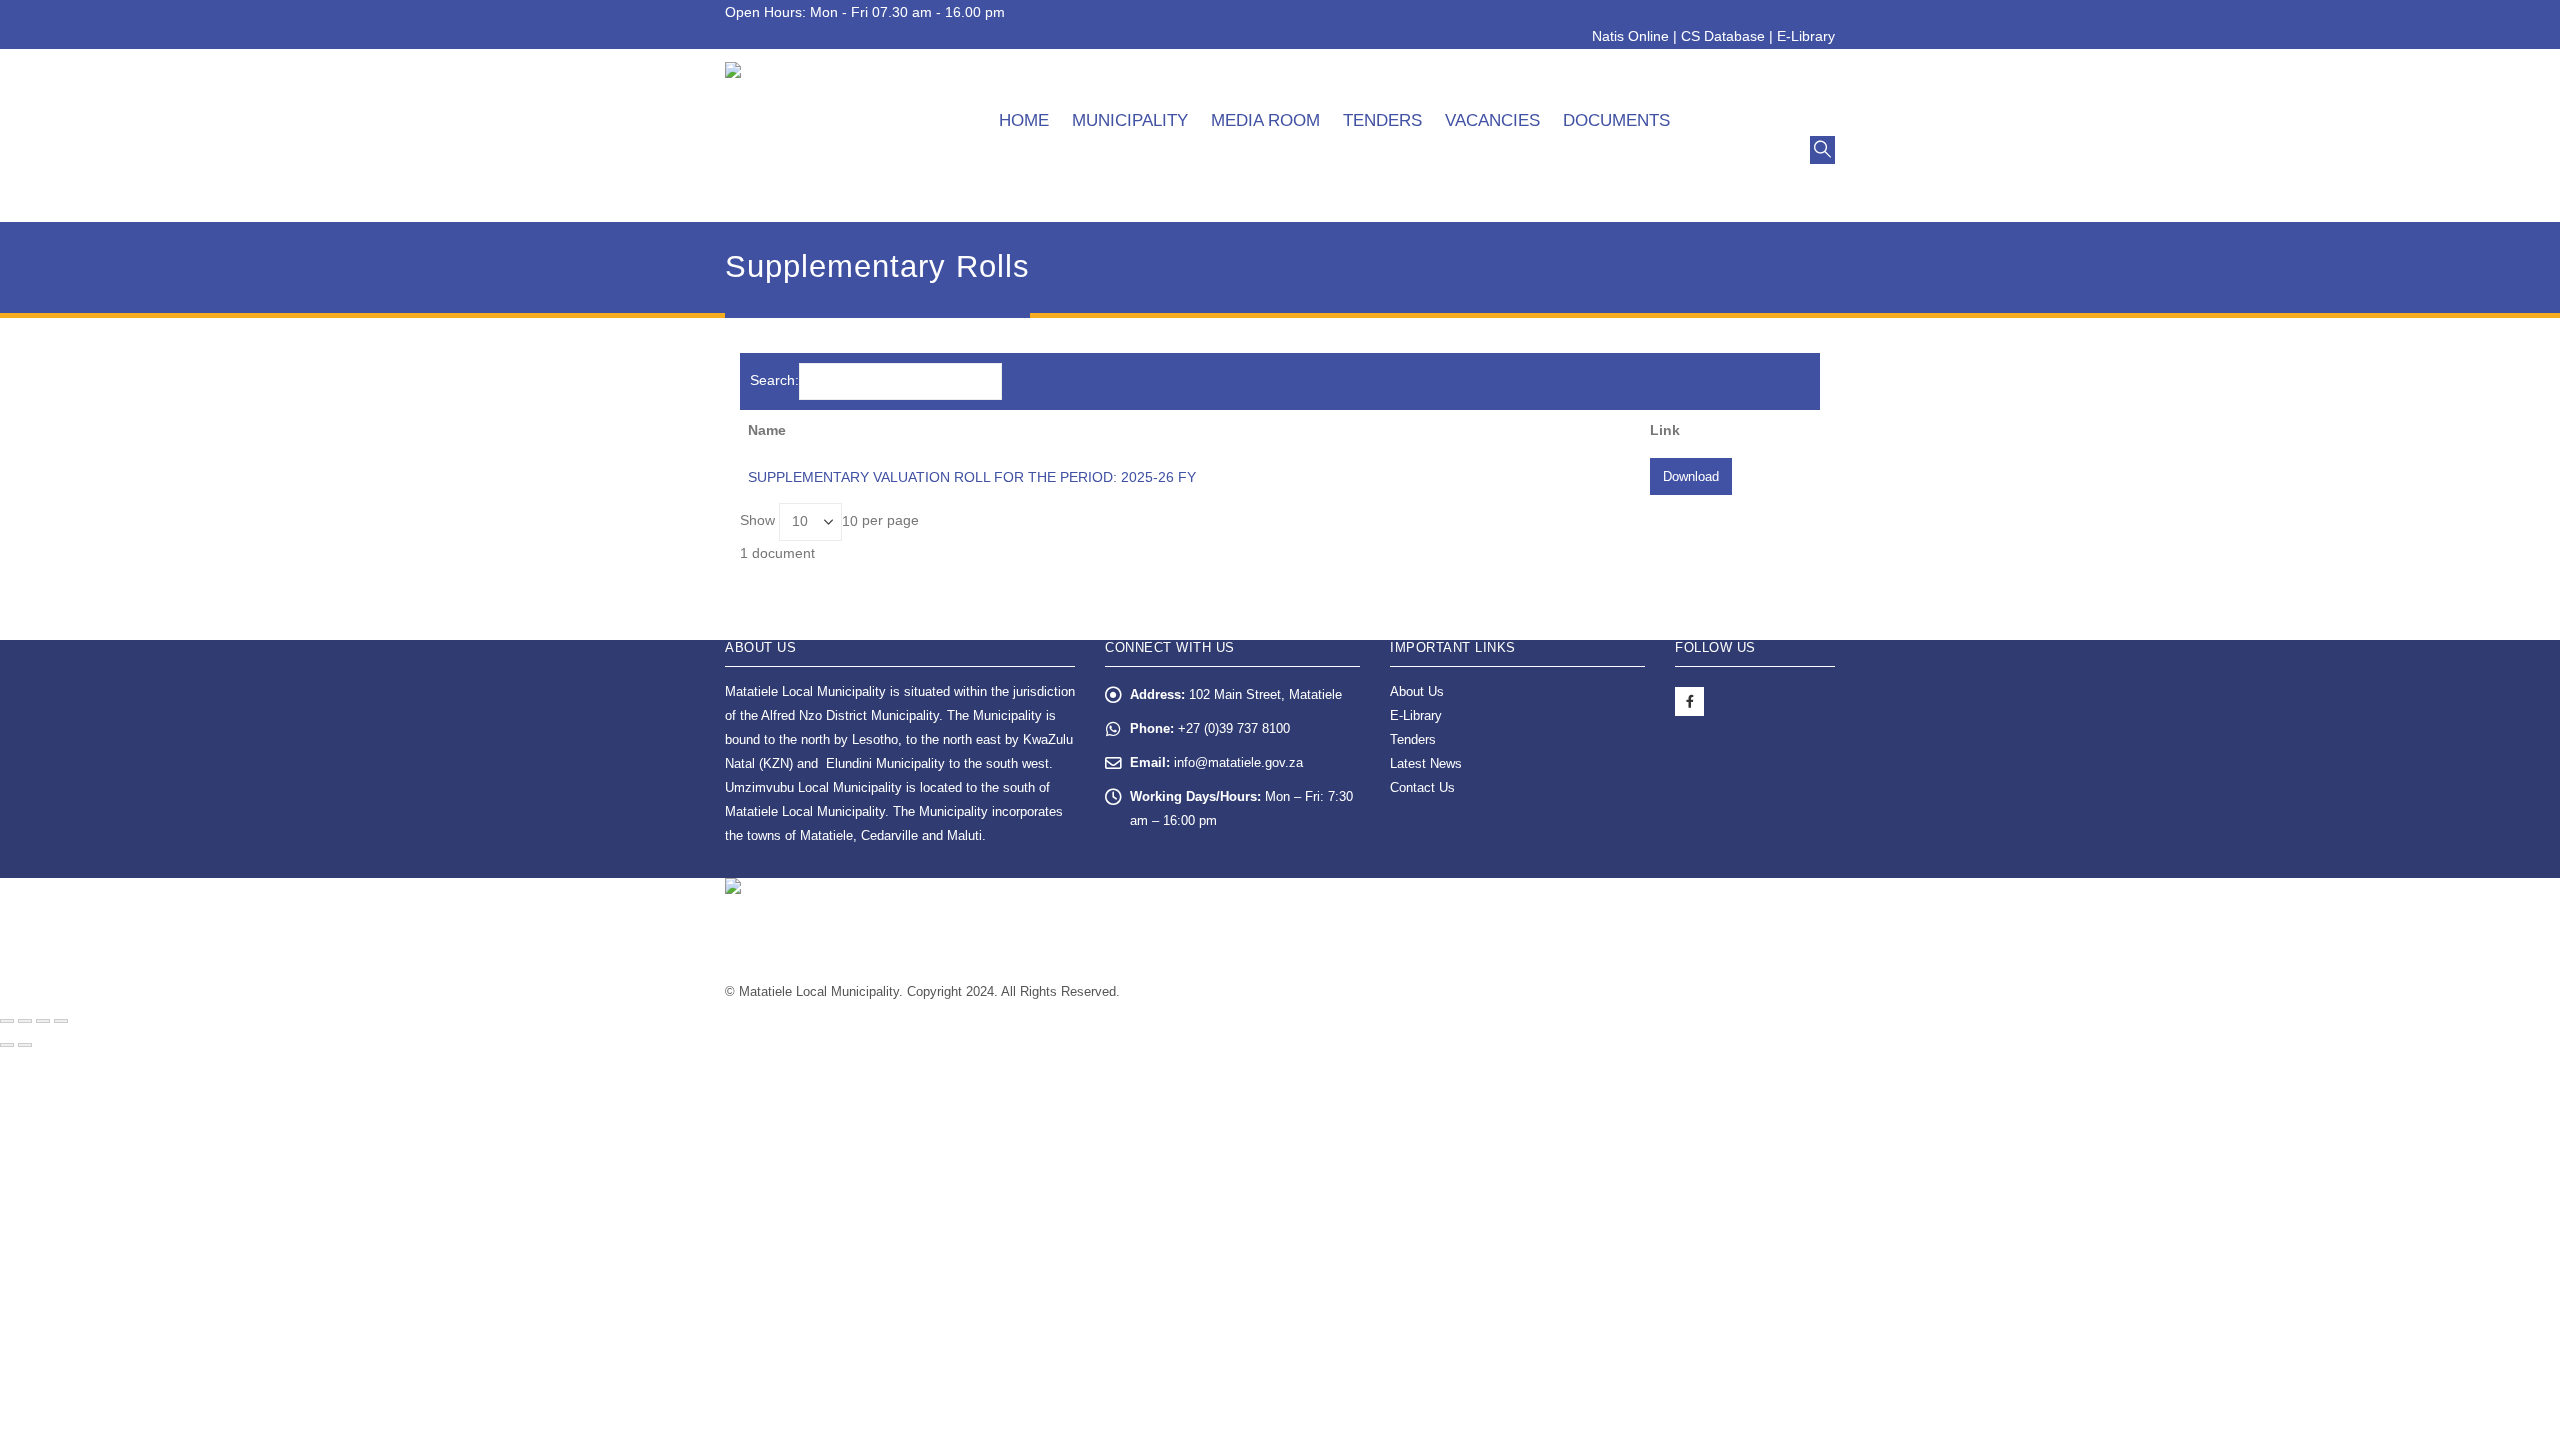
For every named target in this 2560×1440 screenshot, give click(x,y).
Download (1691, 476)
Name (767, 430)
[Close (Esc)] (7, 1021)
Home (1024, 120)
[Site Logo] (835, 135)
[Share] (25, 1021)
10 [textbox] (850, 521)
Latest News (1426, 764)
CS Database (1723, 36)
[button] (1822, 150)
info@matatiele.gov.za (1238, 763)
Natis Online (1630, 36)
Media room (1265, 120)
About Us (1417, 692)
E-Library (1806, 36)
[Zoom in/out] (61, 1021)
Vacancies (1492, 120)
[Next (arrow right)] (25, 1045)
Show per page (829, 521)
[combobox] (850, 521)
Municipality (1130, 120)
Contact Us (1422, 788)
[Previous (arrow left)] (7, 1045)
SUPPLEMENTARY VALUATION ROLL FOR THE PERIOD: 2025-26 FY (972, 477)
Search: (774, 380)
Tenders (1382, 120)
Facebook (1689, 701)
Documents (1616, 120)
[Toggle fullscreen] (43, 1021)
